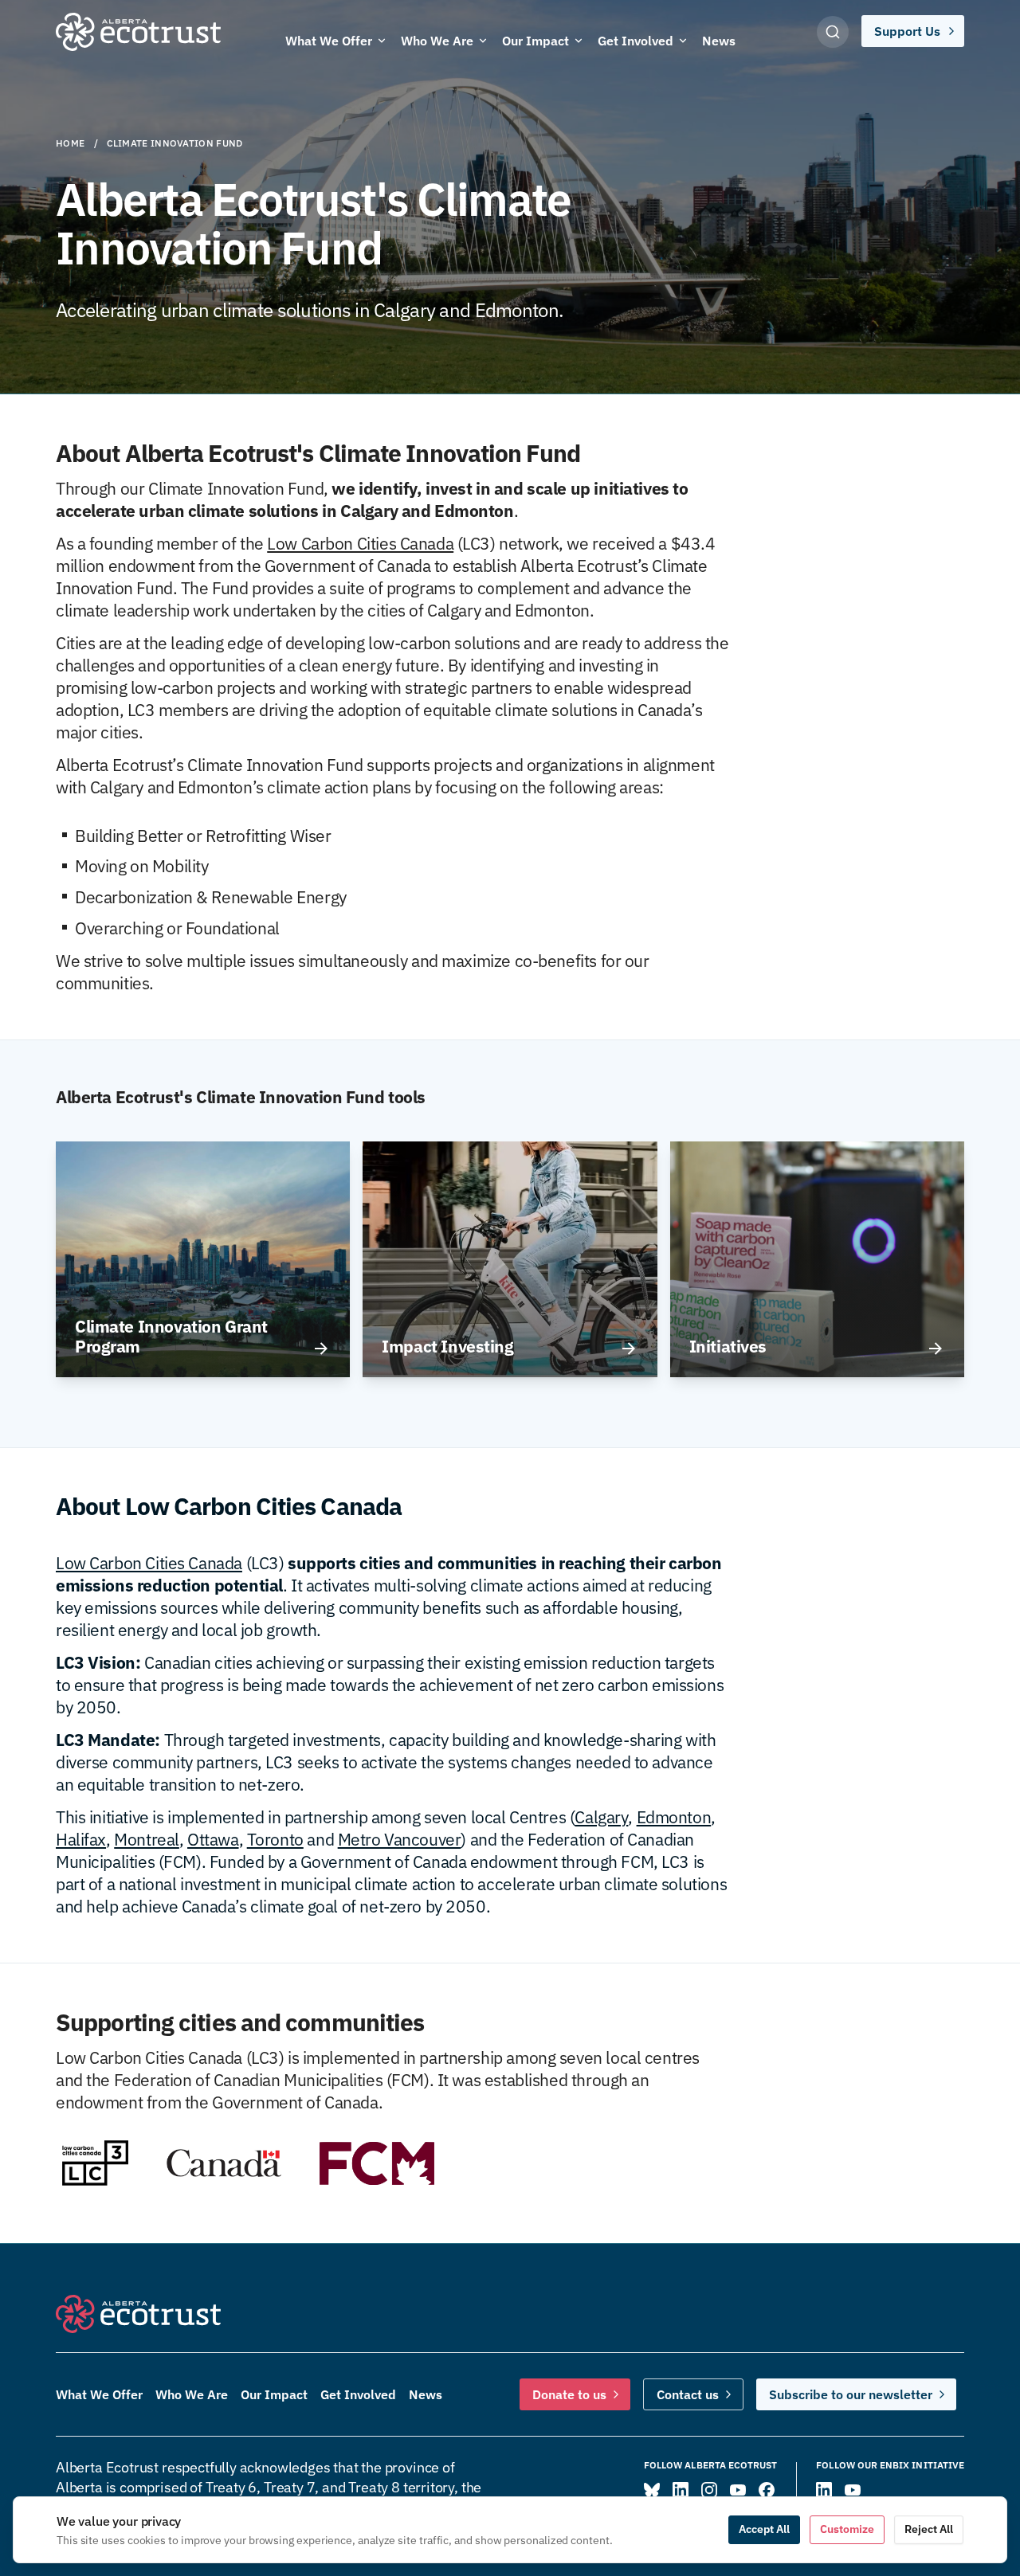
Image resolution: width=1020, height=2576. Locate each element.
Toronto (275, 1839)
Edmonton (674, 1817)
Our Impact (274, 2394)
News (426, 2394)
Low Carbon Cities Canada (360, 543)
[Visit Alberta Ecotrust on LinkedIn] (681, 2490)
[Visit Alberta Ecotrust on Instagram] (709, 2490)
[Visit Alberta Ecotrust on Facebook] (767, 2490)
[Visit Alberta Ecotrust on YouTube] (738, 2490)
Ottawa (213, 1839)
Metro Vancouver (400, 1839)
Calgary (601, 1817)
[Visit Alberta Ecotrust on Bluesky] (652, 2490)
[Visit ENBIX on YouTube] (853, 2490)
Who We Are (192, 2394)
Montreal (147, 1839)
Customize (847, 2529)
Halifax (81, 1839)
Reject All (929, 2529)
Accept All (764, 2529)
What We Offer (99, 2394)
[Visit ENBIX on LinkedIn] (824, 2490)
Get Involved (358, 2394)
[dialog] (510, 2530)
